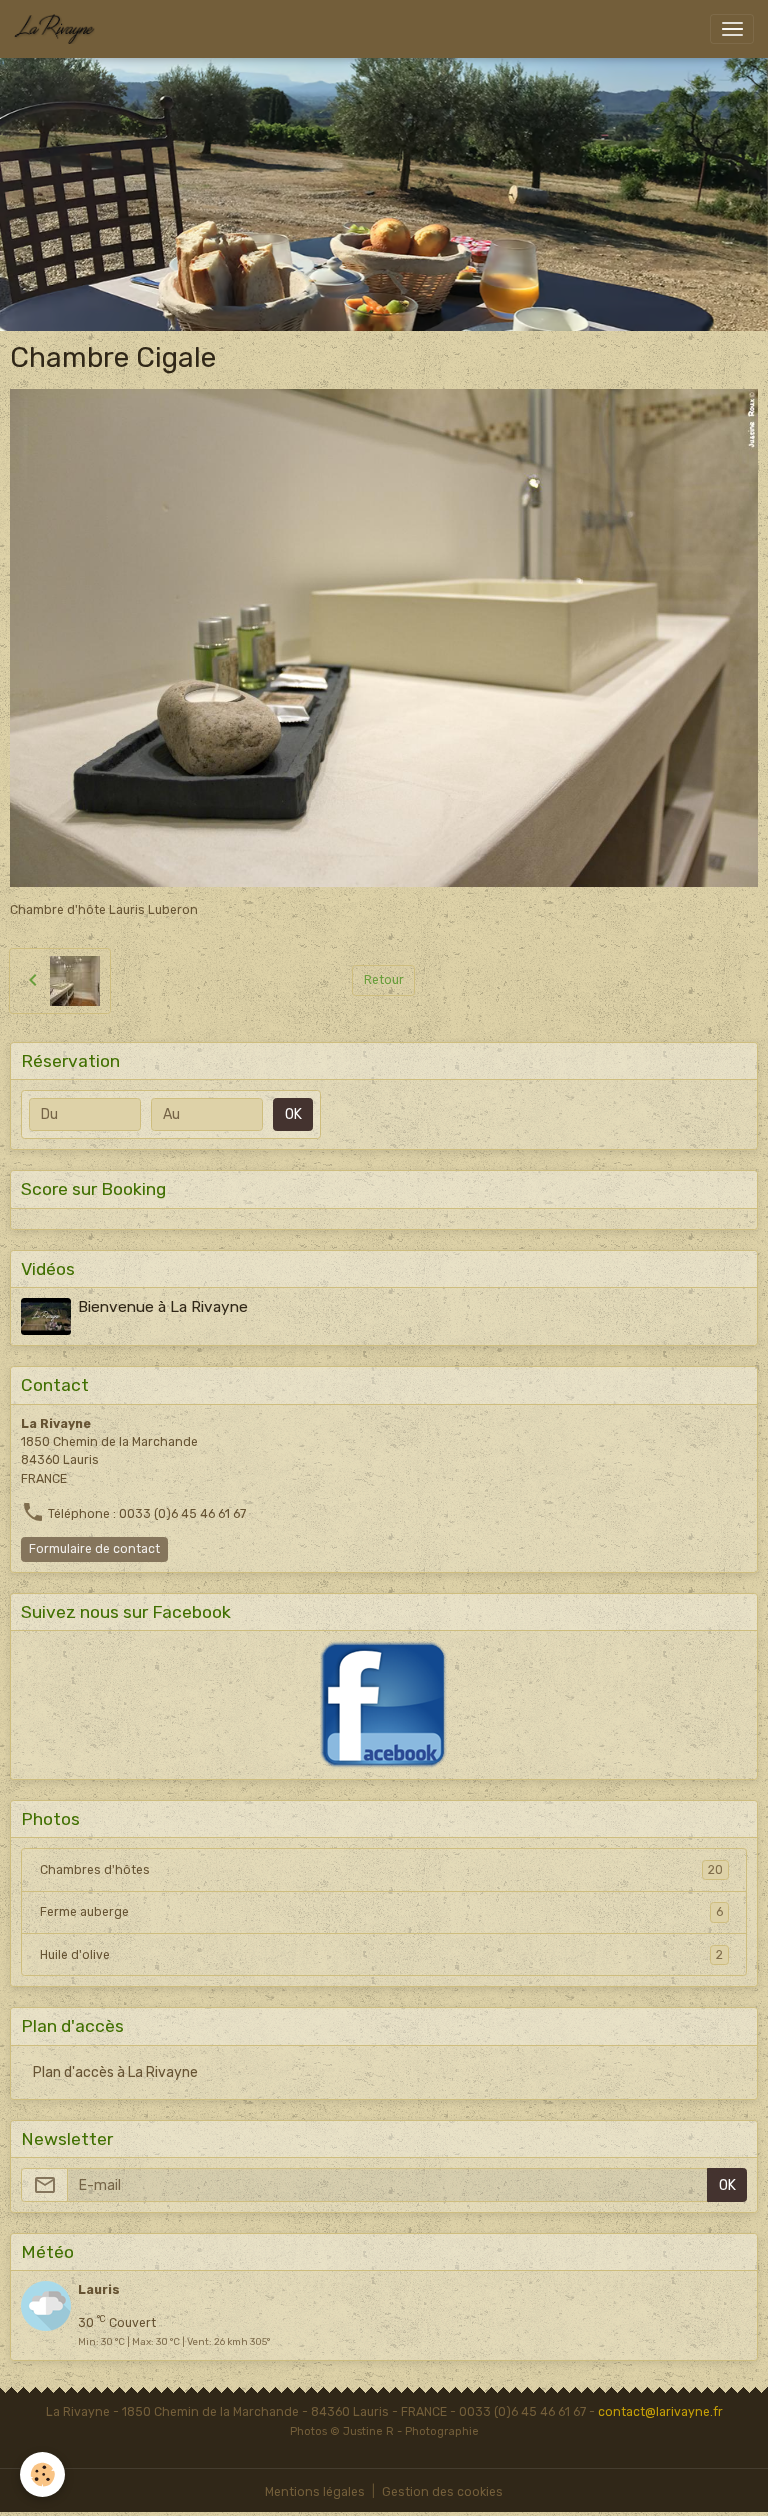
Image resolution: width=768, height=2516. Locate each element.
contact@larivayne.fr (660, 2412)
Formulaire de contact (94, 1549)
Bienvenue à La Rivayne (163, 1307)
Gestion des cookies (442, 2492)
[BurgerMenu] (732, 29)
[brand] (58, 29)
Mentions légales (315, 2492)
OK (293, 1114)
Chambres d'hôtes (381, 1870)
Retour (384, 980)
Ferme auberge (381, 1912)
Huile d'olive (381, 1955)
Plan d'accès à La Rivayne (115, 2072)
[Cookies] (42, 2474)
